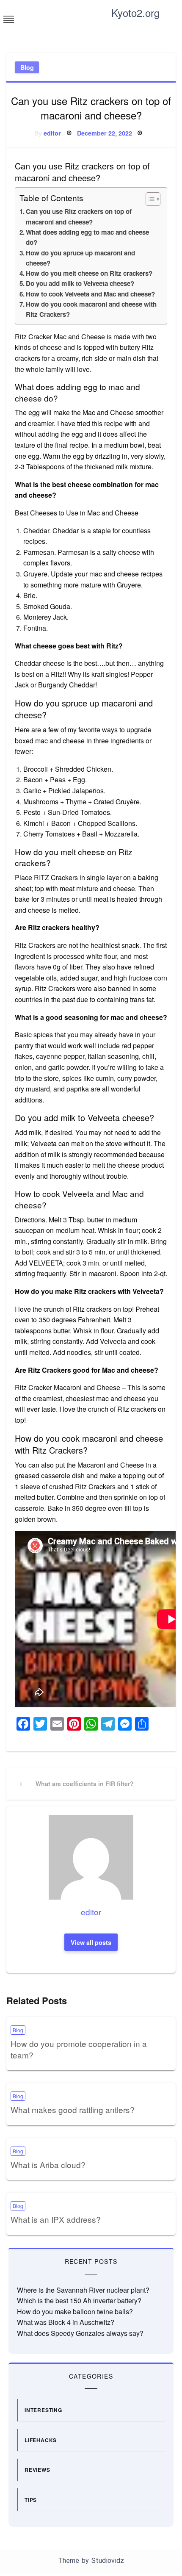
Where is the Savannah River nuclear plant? (83, 2290)
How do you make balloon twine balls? (75, 2311)
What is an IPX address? (56, 2219)
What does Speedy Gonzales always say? (80, 2333)
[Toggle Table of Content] (149, 199)
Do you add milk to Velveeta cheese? (80, 283)
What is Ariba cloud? (48, 2165)
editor (52, 133)
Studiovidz (108, 2561)
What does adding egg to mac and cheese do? (87, 237)
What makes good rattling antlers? (73, 2109)
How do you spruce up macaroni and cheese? (80, 258)
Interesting (43, 2410)
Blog (27, 67)
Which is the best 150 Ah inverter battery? (79, 2300)
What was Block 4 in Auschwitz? (66, 2322)
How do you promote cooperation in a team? (79, 2049)
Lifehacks (41, 2440)
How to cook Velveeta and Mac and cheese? (90, 294)
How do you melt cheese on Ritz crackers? (89, 273)
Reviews (37, 2470)
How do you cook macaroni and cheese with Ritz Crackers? (91, 309)
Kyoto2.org (135, 12)
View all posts (91, 1942)
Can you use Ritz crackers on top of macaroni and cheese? (79, 216)
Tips (31, 2500)
